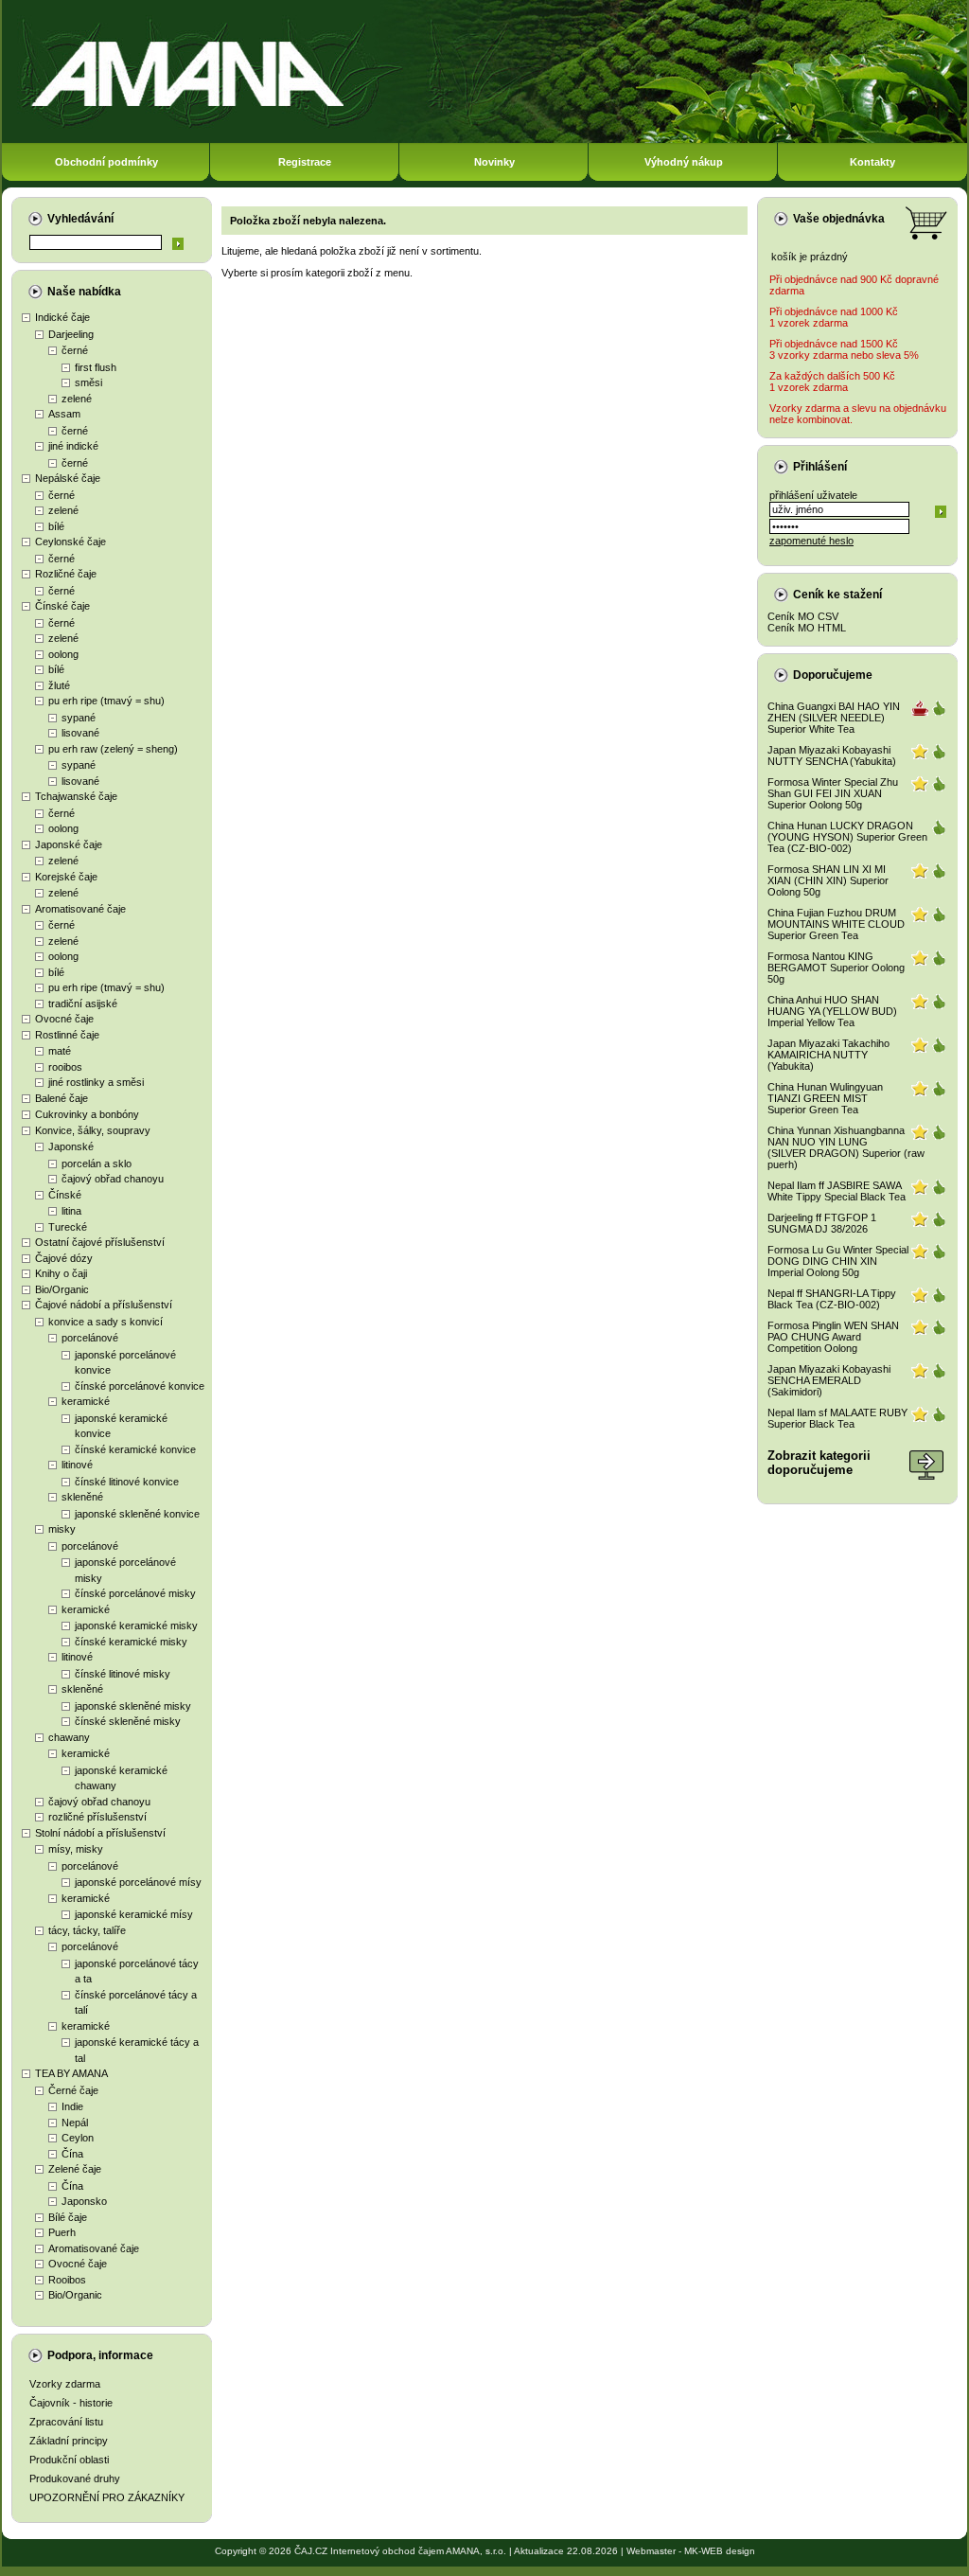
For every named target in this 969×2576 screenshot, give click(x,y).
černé (75, 350)
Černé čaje (73, 2090)
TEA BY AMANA (71, 2073)
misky (62, 1529)
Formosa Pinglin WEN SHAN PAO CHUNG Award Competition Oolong (833, 1337)
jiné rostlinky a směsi (96, 1082)
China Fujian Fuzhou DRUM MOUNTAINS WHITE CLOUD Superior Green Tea (836, 924)
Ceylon (78, 2138)
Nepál (75, 2123)
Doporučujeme (833, 675)
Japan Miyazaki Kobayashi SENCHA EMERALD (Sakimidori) (829, 1380)
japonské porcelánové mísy (138, 1882)
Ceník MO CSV (803, 616)
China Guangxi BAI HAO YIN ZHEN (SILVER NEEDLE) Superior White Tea (834, 718)
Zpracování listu (66, 2422)
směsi (88, 382)
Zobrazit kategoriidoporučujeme (819, 1463)
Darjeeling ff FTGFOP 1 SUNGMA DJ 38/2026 (822, 1223)
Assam (64, 414)
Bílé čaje (68, 2217)
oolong (63, 654)
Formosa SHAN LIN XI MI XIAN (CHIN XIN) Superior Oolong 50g (828, 880)
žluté (59, 685)
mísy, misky (76, 1849)
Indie (72, 2106)
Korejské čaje (66, 877)
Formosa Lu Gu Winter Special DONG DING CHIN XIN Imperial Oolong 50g (838, 1261)
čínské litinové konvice (127, 1482)
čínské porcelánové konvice (140, 1386)
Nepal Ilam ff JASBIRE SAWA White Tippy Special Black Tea (837, 1191)
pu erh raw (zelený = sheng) (113, 749)
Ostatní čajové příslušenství (100, 1242)
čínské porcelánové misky (135, 1593)
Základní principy (69, 2441)
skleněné (82, 1497)
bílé (56, 526)
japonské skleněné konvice (137, 1514)
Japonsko (84, 2201)
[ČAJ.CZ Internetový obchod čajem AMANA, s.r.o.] (484, 140)
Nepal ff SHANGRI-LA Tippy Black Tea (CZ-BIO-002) (832, 1299)
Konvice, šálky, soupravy (93, 1130)
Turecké (68, 1227)
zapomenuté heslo (811, 541)
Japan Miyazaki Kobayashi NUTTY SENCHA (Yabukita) (832, 755)
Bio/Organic (62, 1289)
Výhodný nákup (684, 162)
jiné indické (73, 446)
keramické (86, 1401)
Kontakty (872, 162)
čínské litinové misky (123, 1674)
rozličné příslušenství (97, 1817)
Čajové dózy (64, 1258)
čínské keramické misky (131, 1642)
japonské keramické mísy (134, 1914)
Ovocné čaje (64, 1019)
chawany (69, 1737)
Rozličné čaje (66, 574)
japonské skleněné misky (133, 1706)
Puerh (62, 2232)
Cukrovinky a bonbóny (87, 1114)
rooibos (65, 1067)
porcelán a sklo (97, 1164)
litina (71, 1211)
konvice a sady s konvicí (106, 1322)
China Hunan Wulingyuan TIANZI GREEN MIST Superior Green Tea (825, 1098)
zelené (77, 399)
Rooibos (67, 2280)
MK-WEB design (720, 2551)
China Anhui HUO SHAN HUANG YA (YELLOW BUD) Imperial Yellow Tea (832, 1011)
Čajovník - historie (71, 2403)
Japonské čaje (69, 844)
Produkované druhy (75, 2478)
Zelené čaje (75, 2169)
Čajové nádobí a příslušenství (104, 1305)
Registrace (305, 162)
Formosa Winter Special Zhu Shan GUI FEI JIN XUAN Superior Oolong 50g (833, 793)
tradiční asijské (83, 1004)
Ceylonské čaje (70, 542)
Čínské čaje (62, 606)
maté (60, 1051)
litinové (77, 1465)
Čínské (65, 1195)
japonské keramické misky (136, 1626)
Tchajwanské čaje (76, 796)
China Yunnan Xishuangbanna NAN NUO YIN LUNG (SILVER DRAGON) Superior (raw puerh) (846, 1147)
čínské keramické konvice (135, 1449)
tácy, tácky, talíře (87, 1930)
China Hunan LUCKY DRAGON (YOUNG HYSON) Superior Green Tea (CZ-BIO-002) (847, 837)
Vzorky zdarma (65, 2384)
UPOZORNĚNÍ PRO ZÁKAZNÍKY (107, 2497)
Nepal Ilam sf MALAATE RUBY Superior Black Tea (837, 1418)
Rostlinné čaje (67, 1035)
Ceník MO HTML (807, 628)
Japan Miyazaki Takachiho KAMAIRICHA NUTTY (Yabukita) (828, 1055)
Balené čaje (62, 1098)
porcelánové (90, 1338)
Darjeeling (71, 334)
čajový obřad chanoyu (113, 1179)
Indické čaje (62, 317)
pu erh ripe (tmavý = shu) (106, 701)
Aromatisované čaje (80, 909)
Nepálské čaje (68, 478)
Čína (72, 2154)
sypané (79, 718)
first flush (96, 367)
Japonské (71, 1146)
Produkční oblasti (69, 2460)
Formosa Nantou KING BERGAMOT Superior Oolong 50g (836, 968)
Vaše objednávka (839, 219)
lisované (80, 733)
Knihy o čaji (61, 1273)
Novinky (494, 162)
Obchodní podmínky (106, 162)
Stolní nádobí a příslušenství (100, 1833)
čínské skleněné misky (128, 1721)
